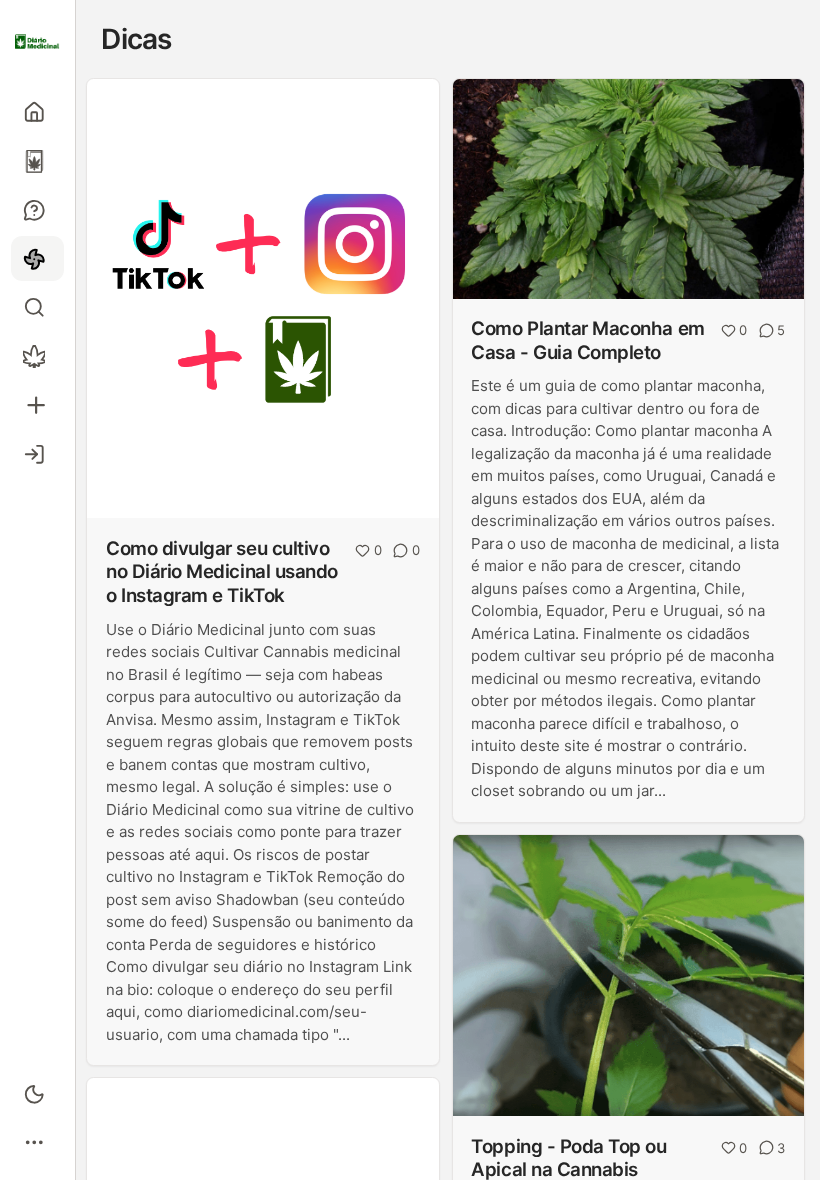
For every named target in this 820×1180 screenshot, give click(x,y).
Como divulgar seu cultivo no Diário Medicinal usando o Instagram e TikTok (222, 572)
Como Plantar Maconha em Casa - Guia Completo (587, 340)
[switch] (37, 1093)
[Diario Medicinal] (37, 42)
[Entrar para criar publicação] (37, 405)
